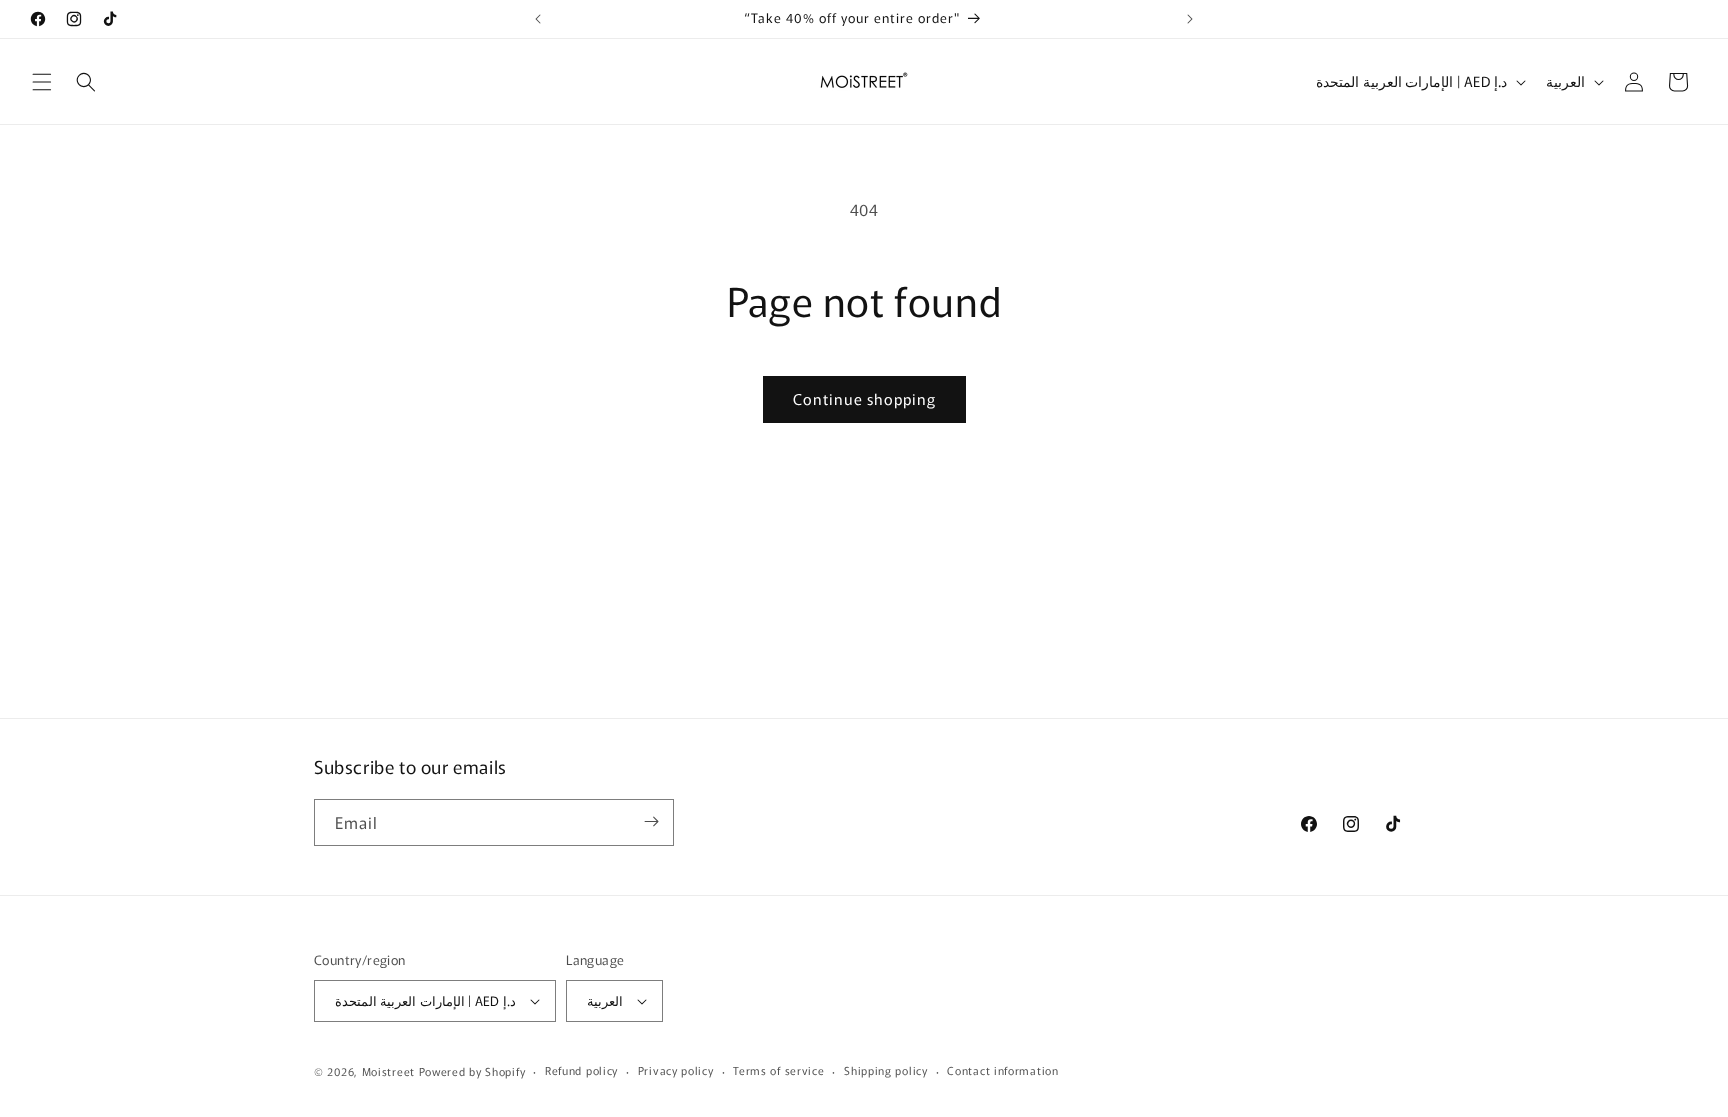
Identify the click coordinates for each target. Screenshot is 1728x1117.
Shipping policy (886, 1070)
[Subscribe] (651, 821)
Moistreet (388, 1071)
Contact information (1002, 1070)
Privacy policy (676, 1070)
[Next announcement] (1190, 19)
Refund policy (581, 1070)
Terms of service (778, 1070)
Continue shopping (864, 398)
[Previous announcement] (538, 19)
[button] (42, 82)
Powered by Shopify (472, 1071)
